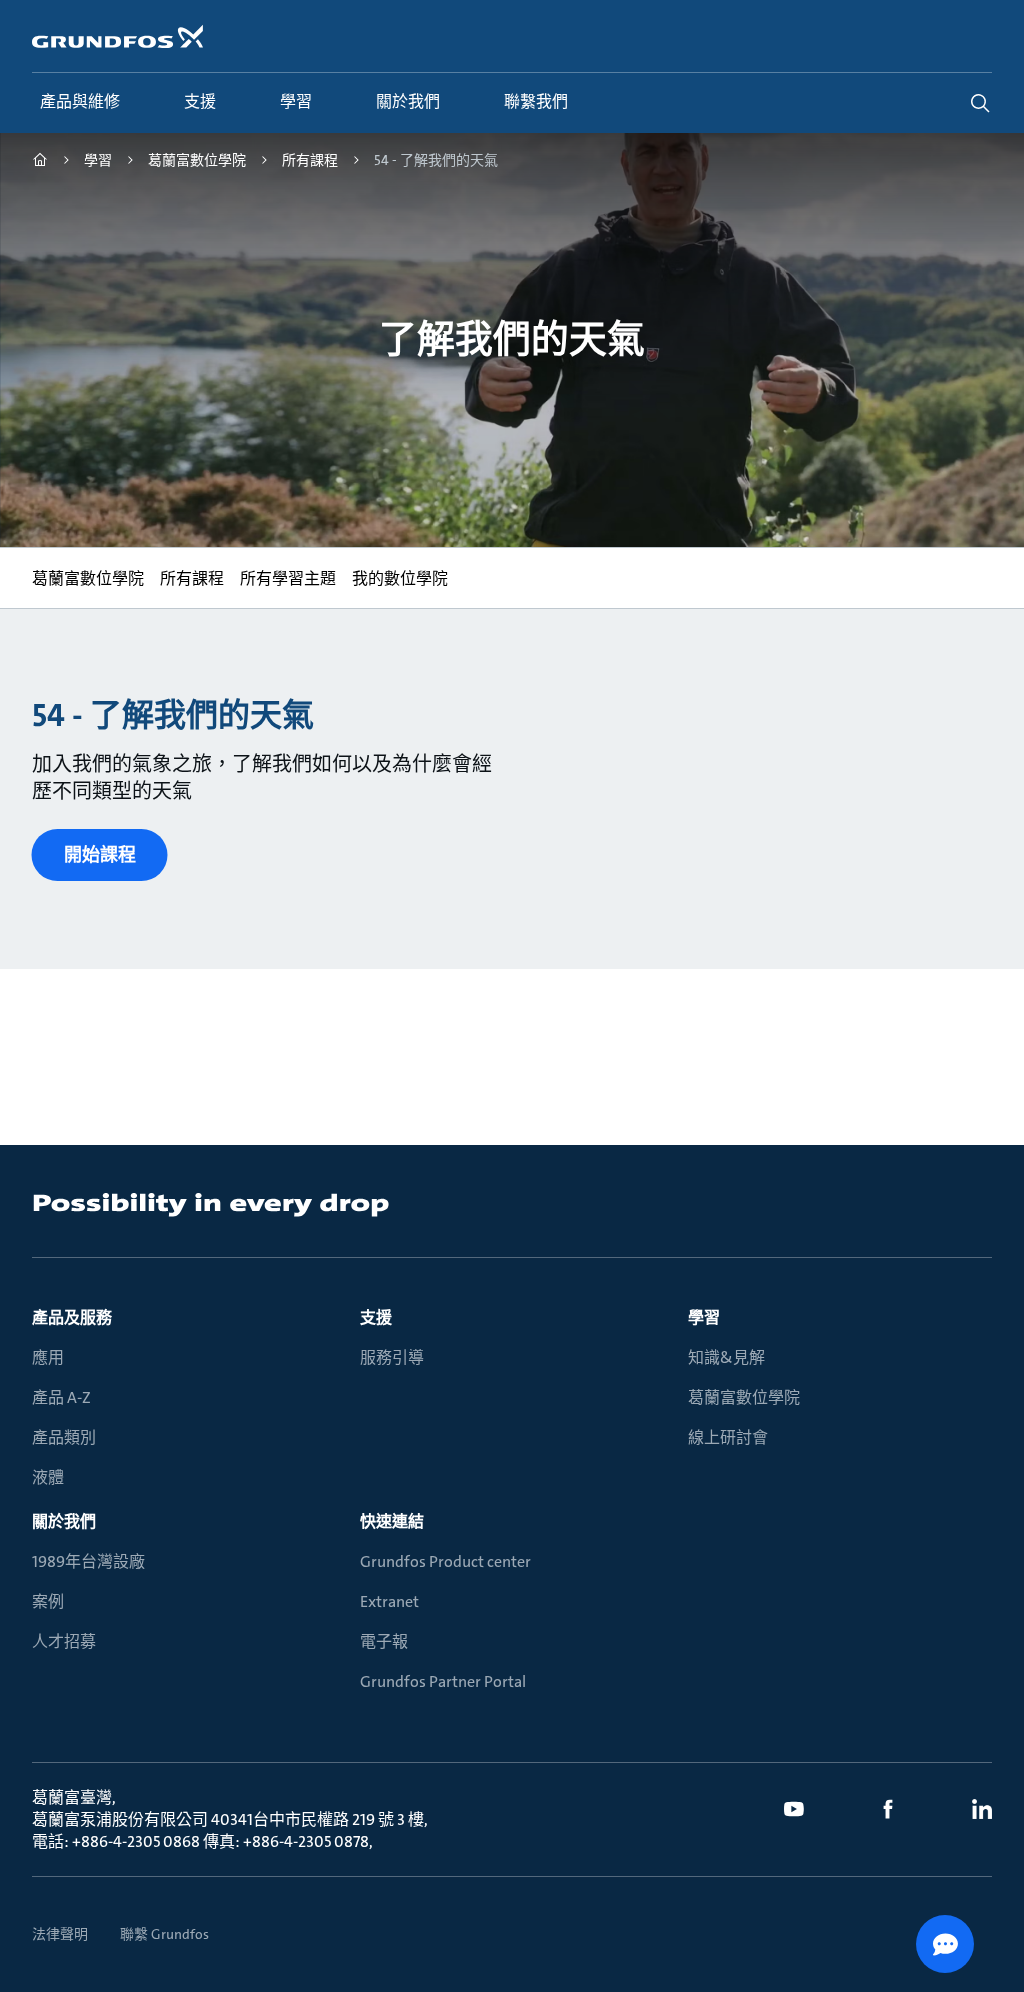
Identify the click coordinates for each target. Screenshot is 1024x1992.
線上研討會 (728, 1437)
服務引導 (392, 1357)
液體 (48, 1477)
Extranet (389, 1601)
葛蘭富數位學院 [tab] (88, 578)
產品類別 (64, 1437)
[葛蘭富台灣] (40, 162)
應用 (48, 1357)
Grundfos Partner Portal (443, 1681)
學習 (704, 1317)
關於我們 (64, 1521)
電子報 (384, 1641)
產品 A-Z (61, 1397)
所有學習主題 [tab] (288, 578)
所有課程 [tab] (192, 578)
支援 (376, 1317)
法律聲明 (60, 1934)
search (980, 103)
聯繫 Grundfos (164, 1934)
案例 (48, 1601)
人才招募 (64, 1641)
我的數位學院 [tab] (400, 578)
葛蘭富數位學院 (744, 1397)
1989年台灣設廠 (88, 1561)
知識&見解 (726, 1357)
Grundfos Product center (445, 1561)
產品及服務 (72, 1317)
